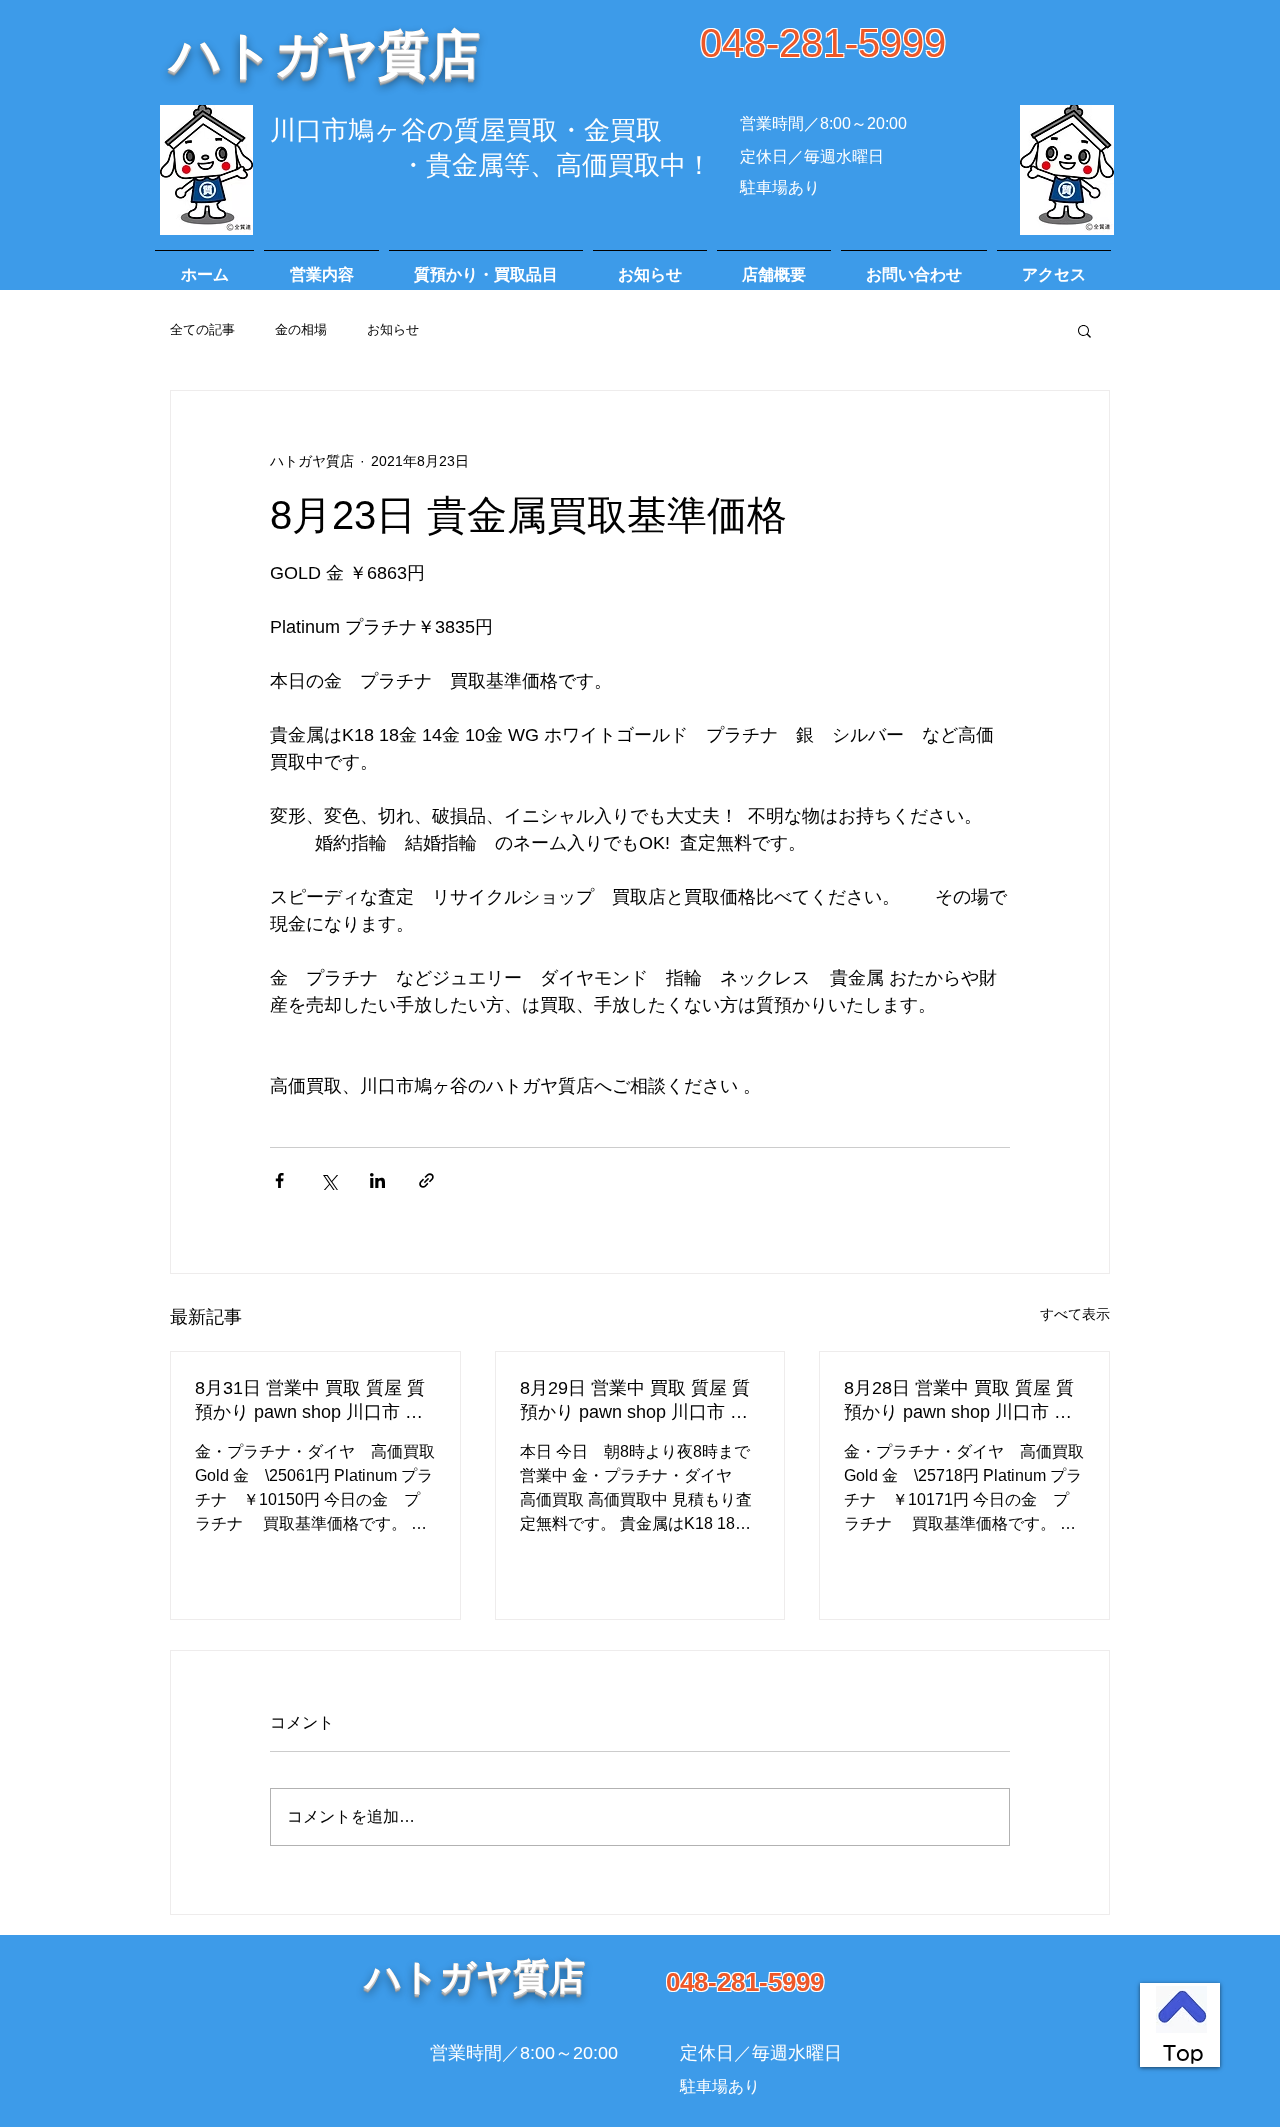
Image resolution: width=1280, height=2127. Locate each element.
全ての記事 (202, 329)
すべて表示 (1075, 1314)
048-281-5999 (823, 43)
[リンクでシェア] (426, 1180)
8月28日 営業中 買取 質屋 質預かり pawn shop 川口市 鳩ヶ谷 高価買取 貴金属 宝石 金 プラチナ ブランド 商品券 (962, 1401)
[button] (1084, 330)
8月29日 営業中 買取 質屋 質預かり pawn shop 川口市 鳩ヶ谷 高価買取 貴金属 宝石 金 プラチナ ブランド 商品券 (638, 1401)
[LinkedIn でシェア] (377, 1180)
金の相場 (301, 329)
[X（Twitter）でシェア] (328, 1180)
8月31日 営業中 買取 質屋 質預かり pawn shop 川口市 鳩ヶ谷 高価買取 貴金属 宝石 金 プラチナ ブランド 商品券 (313, 1401)
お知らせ (393, 329)
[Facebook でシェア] (279, 1180)
